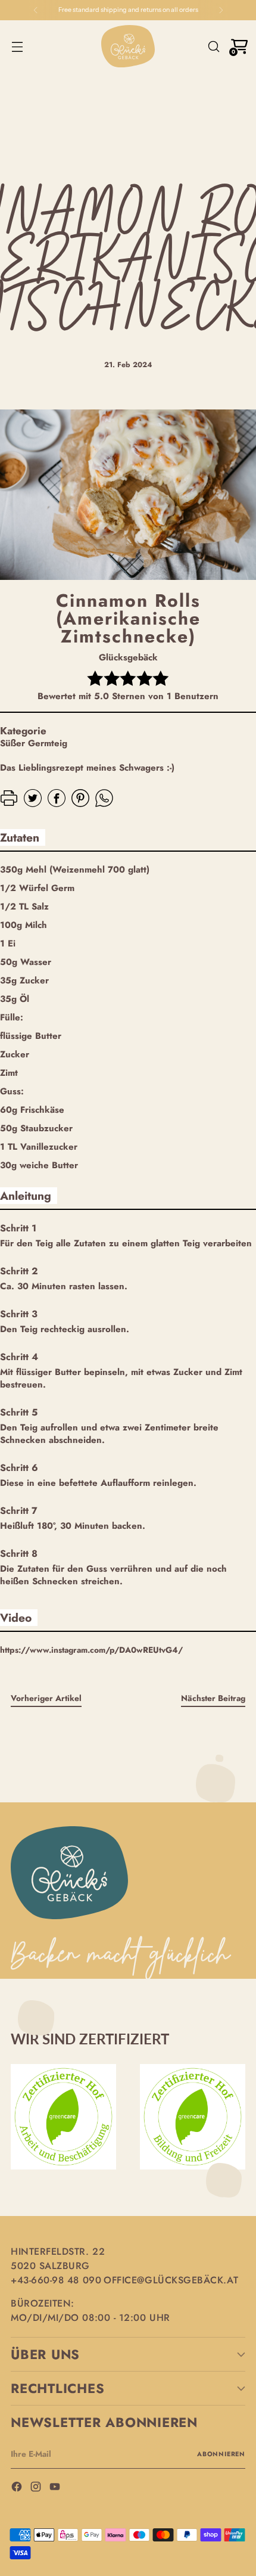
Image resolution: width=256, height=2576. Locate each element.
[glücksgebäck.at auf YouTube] (56, 2488)
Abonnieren (221, 2454)
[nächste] (221, 10)
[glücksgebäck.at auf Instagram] (37, 2488)
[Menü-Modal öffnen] (17, 46)
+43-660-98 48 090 (56, 2280)
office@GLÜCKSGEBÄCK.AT (171, 2280)
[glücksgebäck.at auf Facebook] (18, 2488)
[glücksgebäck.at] (128, 46)
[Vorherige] (36, 10)
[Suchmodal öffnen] (213, 46)
